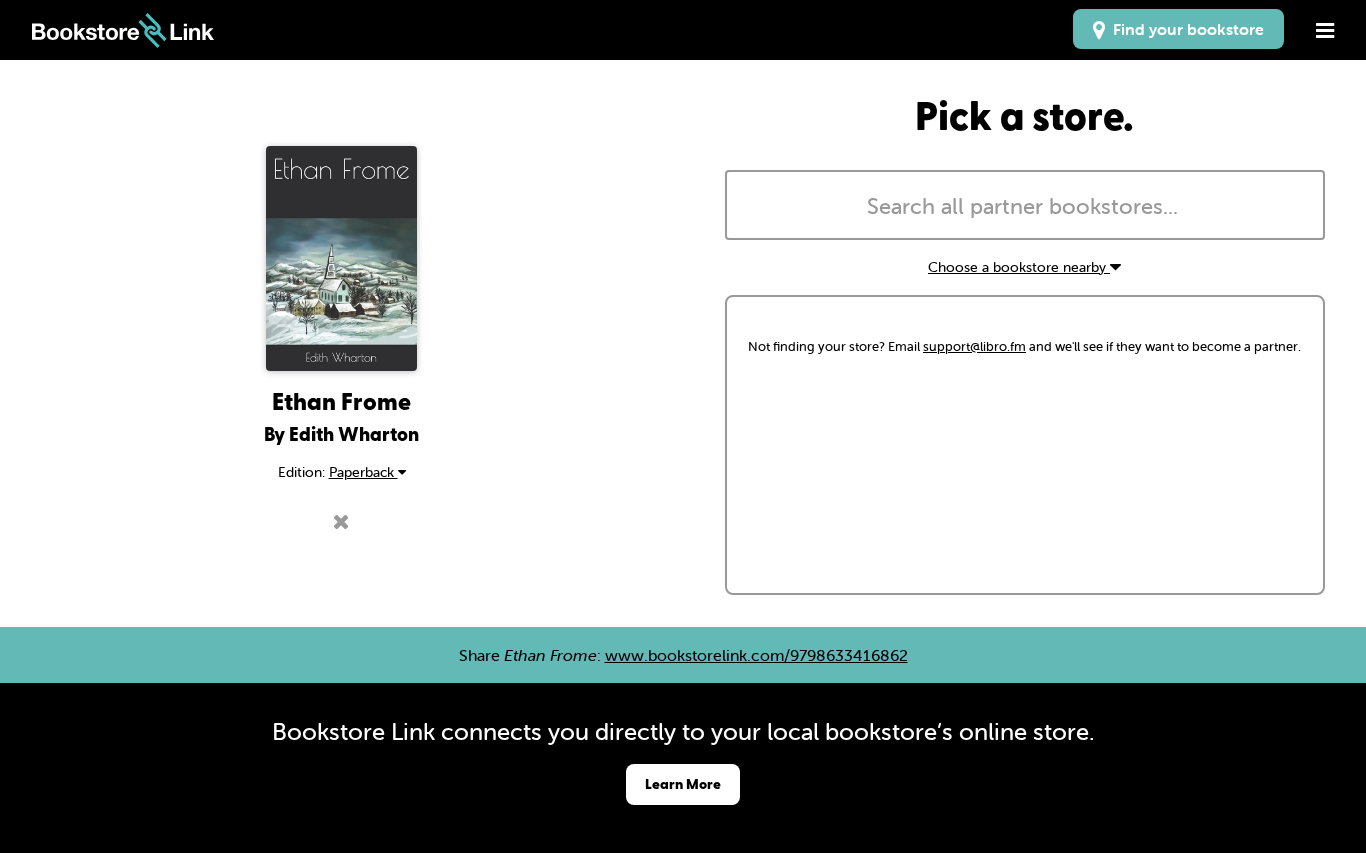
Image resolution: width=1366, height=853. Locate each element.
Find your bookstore (1184, 29)
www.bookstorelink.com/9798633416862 (756, 655)
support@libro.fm (974, 346)
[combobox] (1025, 205)
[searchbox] (1025, 207)
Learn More (683, 783)
